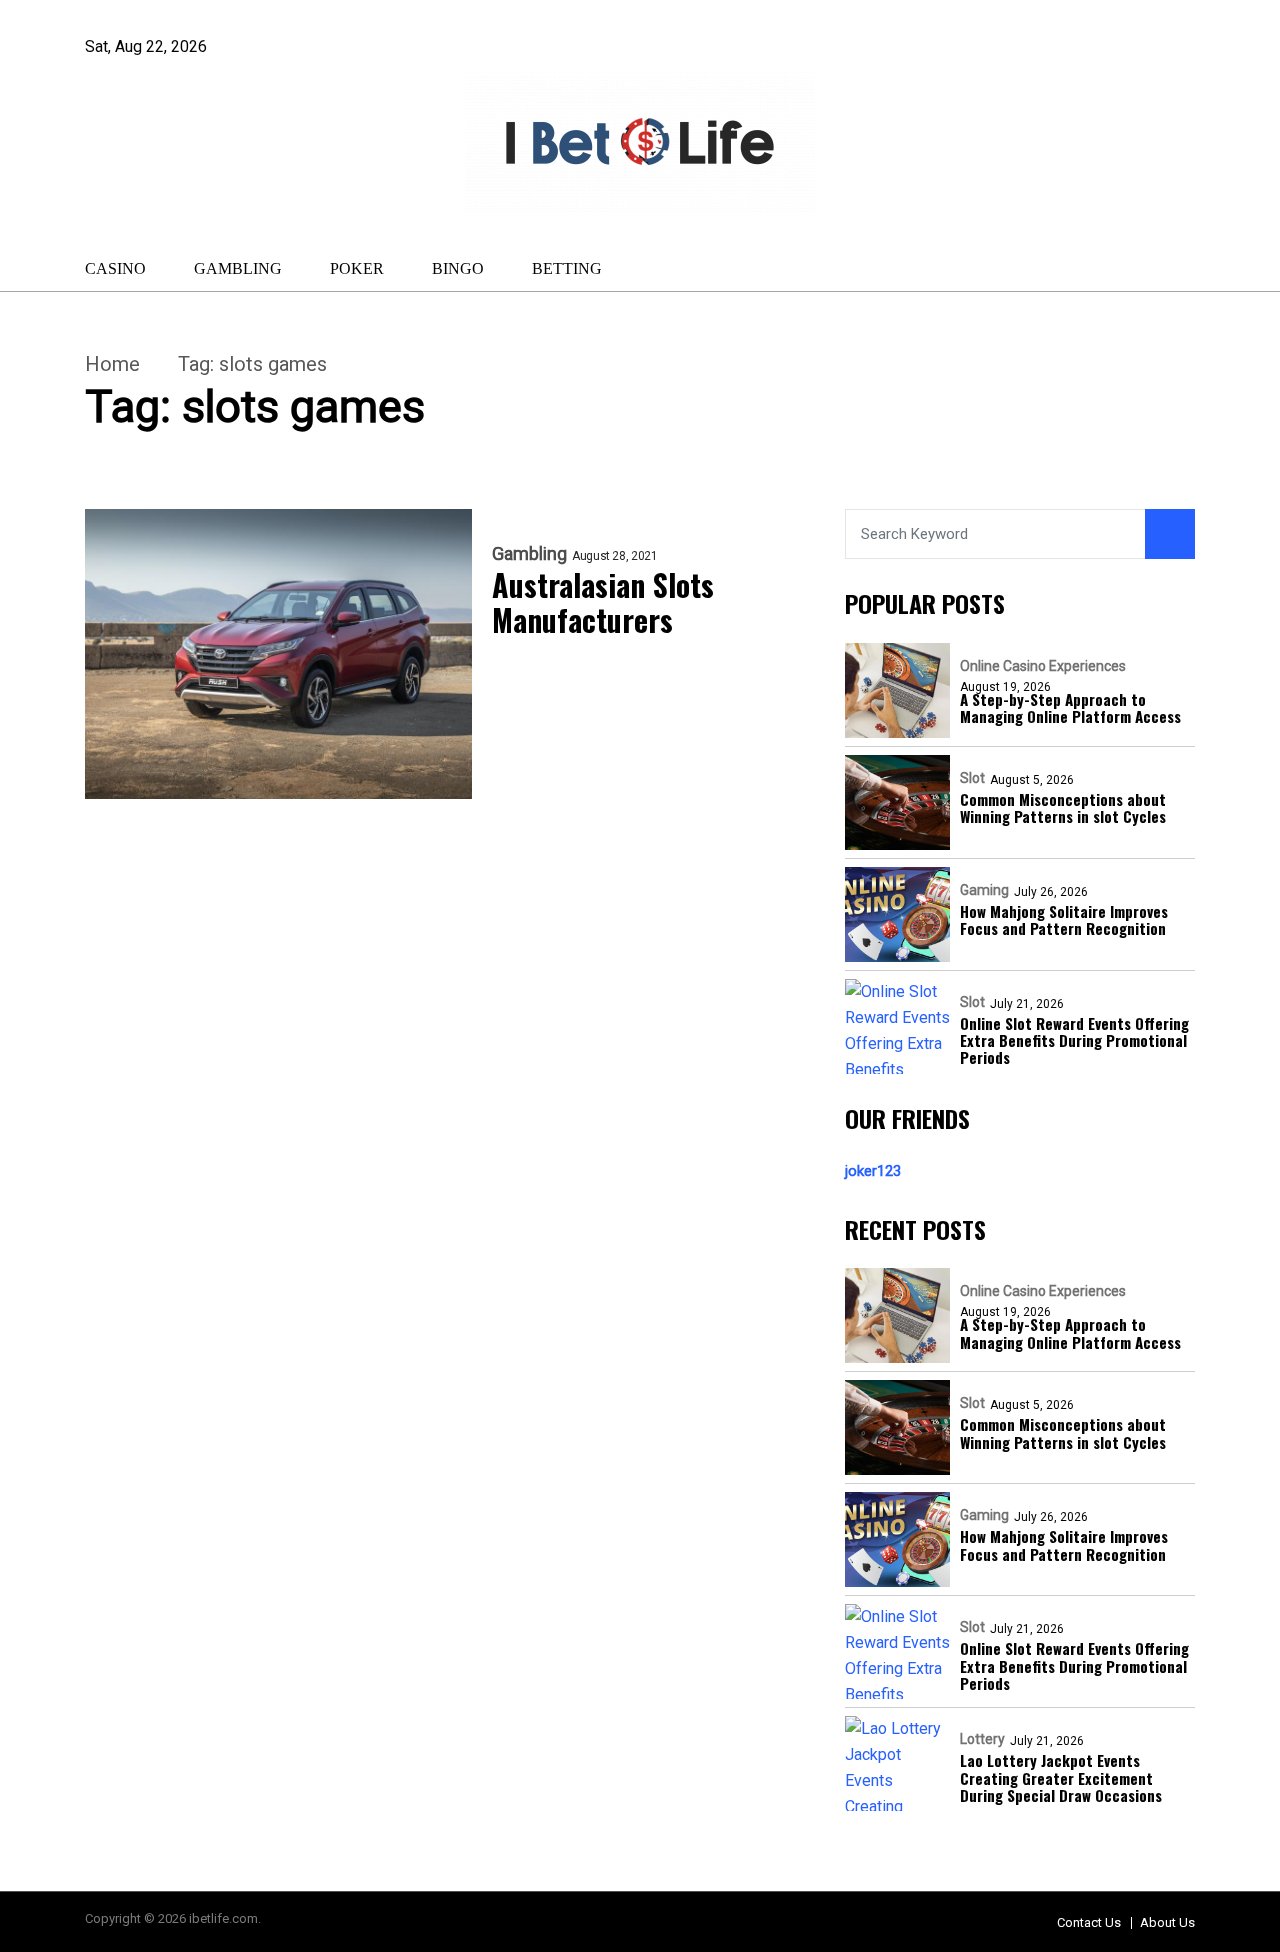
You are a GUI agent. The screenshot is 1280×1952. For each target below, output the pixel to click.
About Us (1167, 1922)
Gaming (984, 890)
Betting (567, 268)
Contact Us (1089, 1922)
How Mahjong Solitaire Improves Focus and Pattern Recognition (1064, 920)
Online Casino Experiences (1043, 666)
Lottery (982, 1739)
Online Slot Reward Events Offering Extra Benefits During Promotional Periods (1074, 1041)
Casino (115, 268)
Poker (357, 268)
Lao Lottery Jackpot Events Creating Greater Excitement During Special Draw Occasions (1061, 1778)
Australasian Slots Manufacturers (603, 602)
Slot (972, 778)
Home (112, 364)
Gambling (238, 268)
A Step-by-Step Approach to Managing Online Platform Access (1070, 708)
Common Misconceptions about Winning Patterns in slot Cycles (1063, 808)
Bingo (458, 268)
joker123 (873, 1171)
